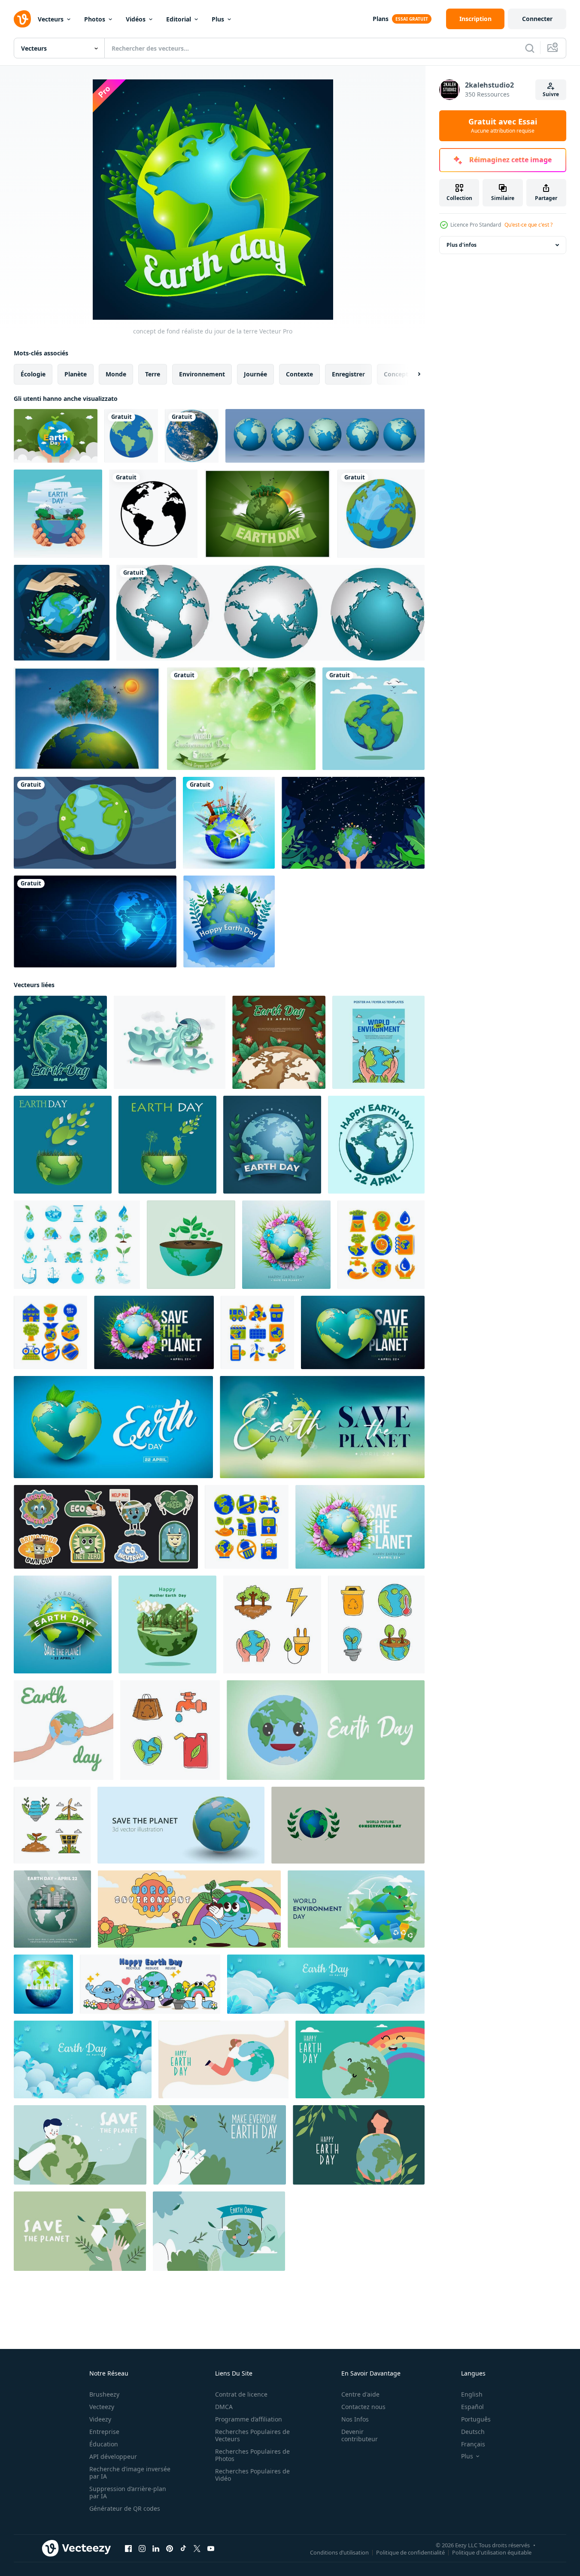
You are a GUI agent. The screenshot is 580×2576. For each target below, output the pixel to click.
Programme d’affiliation (249, 2419)
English (472, 2394)
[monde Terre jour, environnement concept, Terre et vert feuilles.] (167, 1145)
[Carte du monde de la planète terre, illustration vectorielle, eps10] (325, 436)
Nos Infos (355, 2419)
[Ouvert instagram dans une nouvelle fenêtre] (142, 2549)
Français (473, 2444)
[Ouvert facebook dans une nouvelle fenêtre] (128, 2549)
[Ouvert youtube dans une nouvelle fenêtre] (211, 2549)
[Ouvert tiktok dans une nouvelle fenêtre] (183, 2549)
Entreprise (104, 2432)
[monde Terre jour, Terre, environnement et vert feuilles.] (63, 1145)
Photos (95, 19)
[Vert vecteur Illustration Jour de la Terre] (267, 514)
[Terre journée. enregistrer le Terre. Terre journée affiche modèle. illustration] (326, 1730)
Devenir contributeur (360, 2435)
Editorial (179, 19)
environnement (202, 374)
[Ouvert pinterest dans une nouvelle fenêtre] (170, 2549)
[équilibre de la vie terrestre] (58, 514)
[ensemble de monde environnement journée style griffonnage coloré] (272, 1624)
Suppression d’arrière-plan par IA (128, 2492)
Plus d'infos (462, 245)
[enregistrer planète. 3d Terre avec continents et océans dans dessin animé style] (181, 1825)
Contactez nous (363, 2407)
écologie (33, 374)
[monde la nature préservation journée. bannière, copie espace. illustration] (348, 1825)
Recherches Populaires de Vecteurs (252, 2435)
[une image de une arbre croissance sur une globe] (191, 1245)
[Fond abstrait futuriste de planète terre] (95, 921)
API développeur (113, 2456)
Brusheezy (104, 2394)
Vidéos (136, 19)
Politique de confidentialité (410, 2552)
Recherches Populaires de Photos (252, 2455)
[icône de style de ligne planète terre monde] (153, 514)
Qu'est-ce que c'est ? (528, 225)
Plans (381, 19)
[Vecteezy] (22, 19)
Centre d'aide (360, 2394)
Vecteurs (51, 19)
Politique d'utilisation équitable (492, 2552)
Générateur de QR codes (125, 2508)
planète (76, 374)
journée (255, 374)
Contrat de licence (241, 2394)
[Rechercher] (530, 48)
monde (116, 374)
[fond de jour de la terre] (56, 436)
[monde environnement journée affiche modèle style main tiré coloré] (378, 1042)
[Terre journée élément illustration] (381, 1245)
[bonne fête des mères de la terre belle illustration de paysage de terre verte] (167, 1624)
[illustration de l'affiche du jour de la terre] (223, 2059)
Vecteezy (102, 2407)
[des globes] (270, 613)
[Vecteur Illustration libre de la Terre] (87, 719)
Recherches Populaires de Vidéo (252, 2475)
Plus (218, 19)
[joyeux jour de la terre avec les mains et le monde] (62, 613)
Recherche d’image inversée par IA (130, 2473)
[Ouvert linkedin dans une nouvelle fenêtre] (156, 2549)
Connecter (537, 19)
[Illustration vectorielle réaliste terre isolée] (192, 436)
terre (153, 374)
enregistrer (348, 374)
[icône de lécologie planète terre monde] (131, 436)
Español (472, 2407)
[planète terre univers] (381, 514)
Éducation (104, 2444)
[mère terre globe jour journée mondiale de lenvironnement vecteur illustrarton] (374, 719)
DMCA (224, 2407)
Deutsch (473, 2432)
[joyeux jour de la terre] (229, 921)
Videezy (100, 2419)
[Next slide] (412, 374)
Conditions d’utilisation (339, 2552)
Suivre (551, 94)
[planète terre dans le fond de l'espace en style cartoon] (95, 823)
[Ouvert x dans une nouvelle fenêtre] (197, 2549)
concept (396, 374)
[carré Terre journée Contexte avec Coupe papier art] (52, 1909)
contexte (299, 374)
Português (476, 2419)
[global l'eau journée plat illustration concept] (170, 1042)
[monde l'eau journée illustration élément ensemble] (77, 1245)
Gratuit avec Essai (503, 126)
